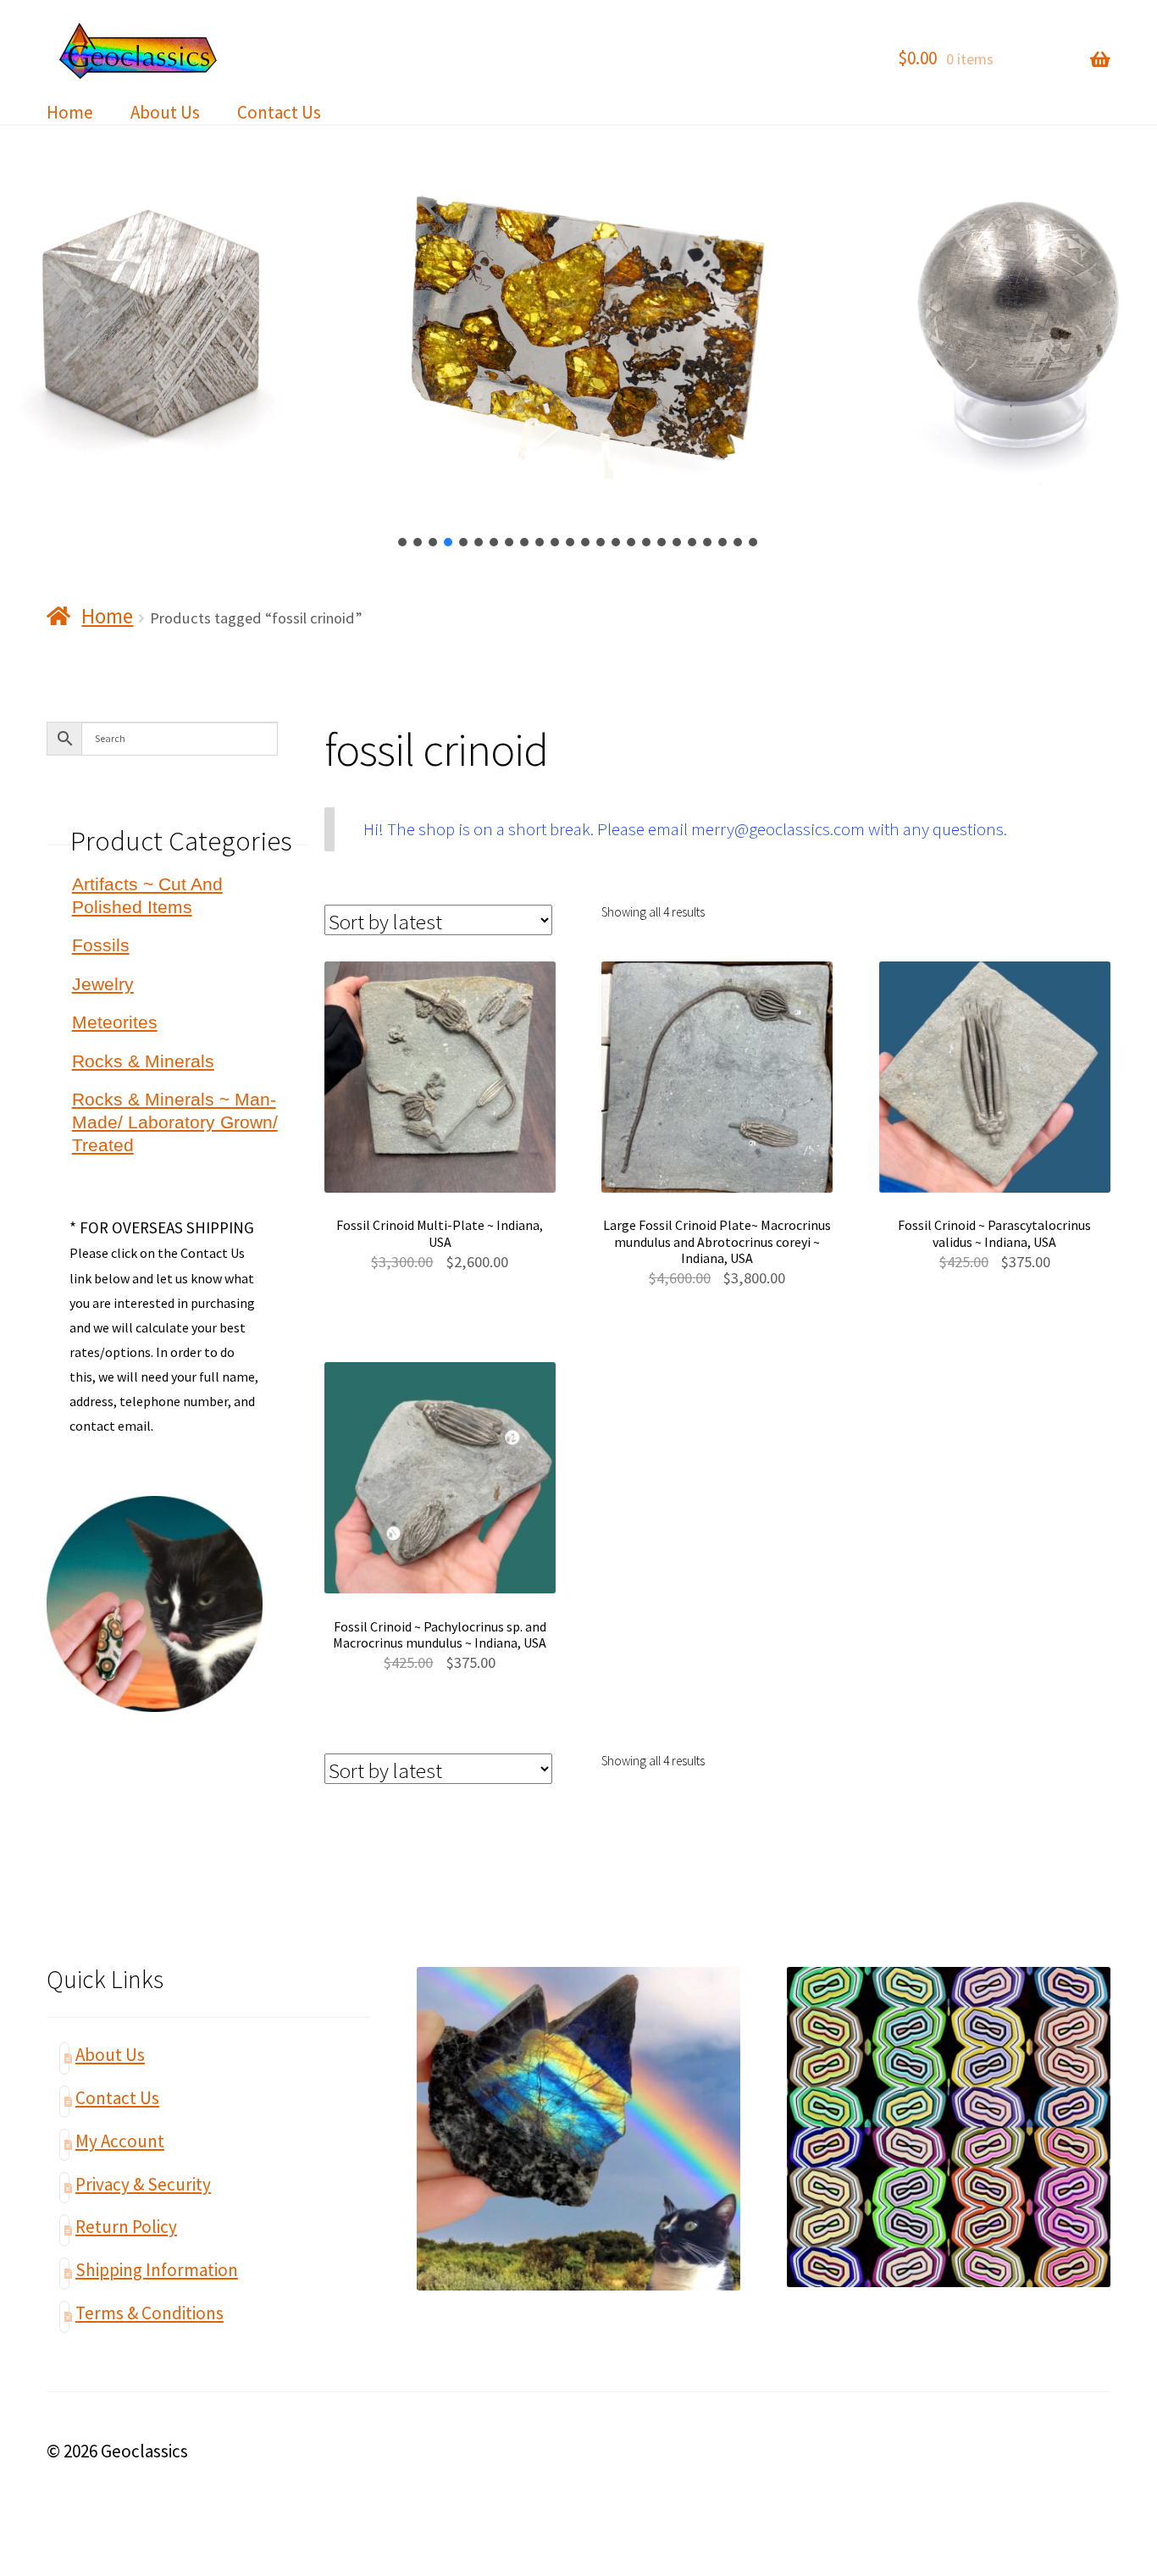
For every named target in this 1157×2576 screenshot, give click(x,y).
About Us (165, 112)
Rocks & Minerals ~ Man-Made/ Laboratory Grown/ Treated (175, 1122)
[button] (403, 542)
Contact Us (279, 112)
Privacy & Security (143, 2184)
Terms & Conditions (149, 2313)
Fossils (101, 945)
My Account (120, 2141)
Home (70, 112)
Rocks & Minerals (143, 1061)
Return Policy (126, 2227)
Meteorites (115, 1022)
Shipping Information (157, 2270)
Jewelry (103, 984)
